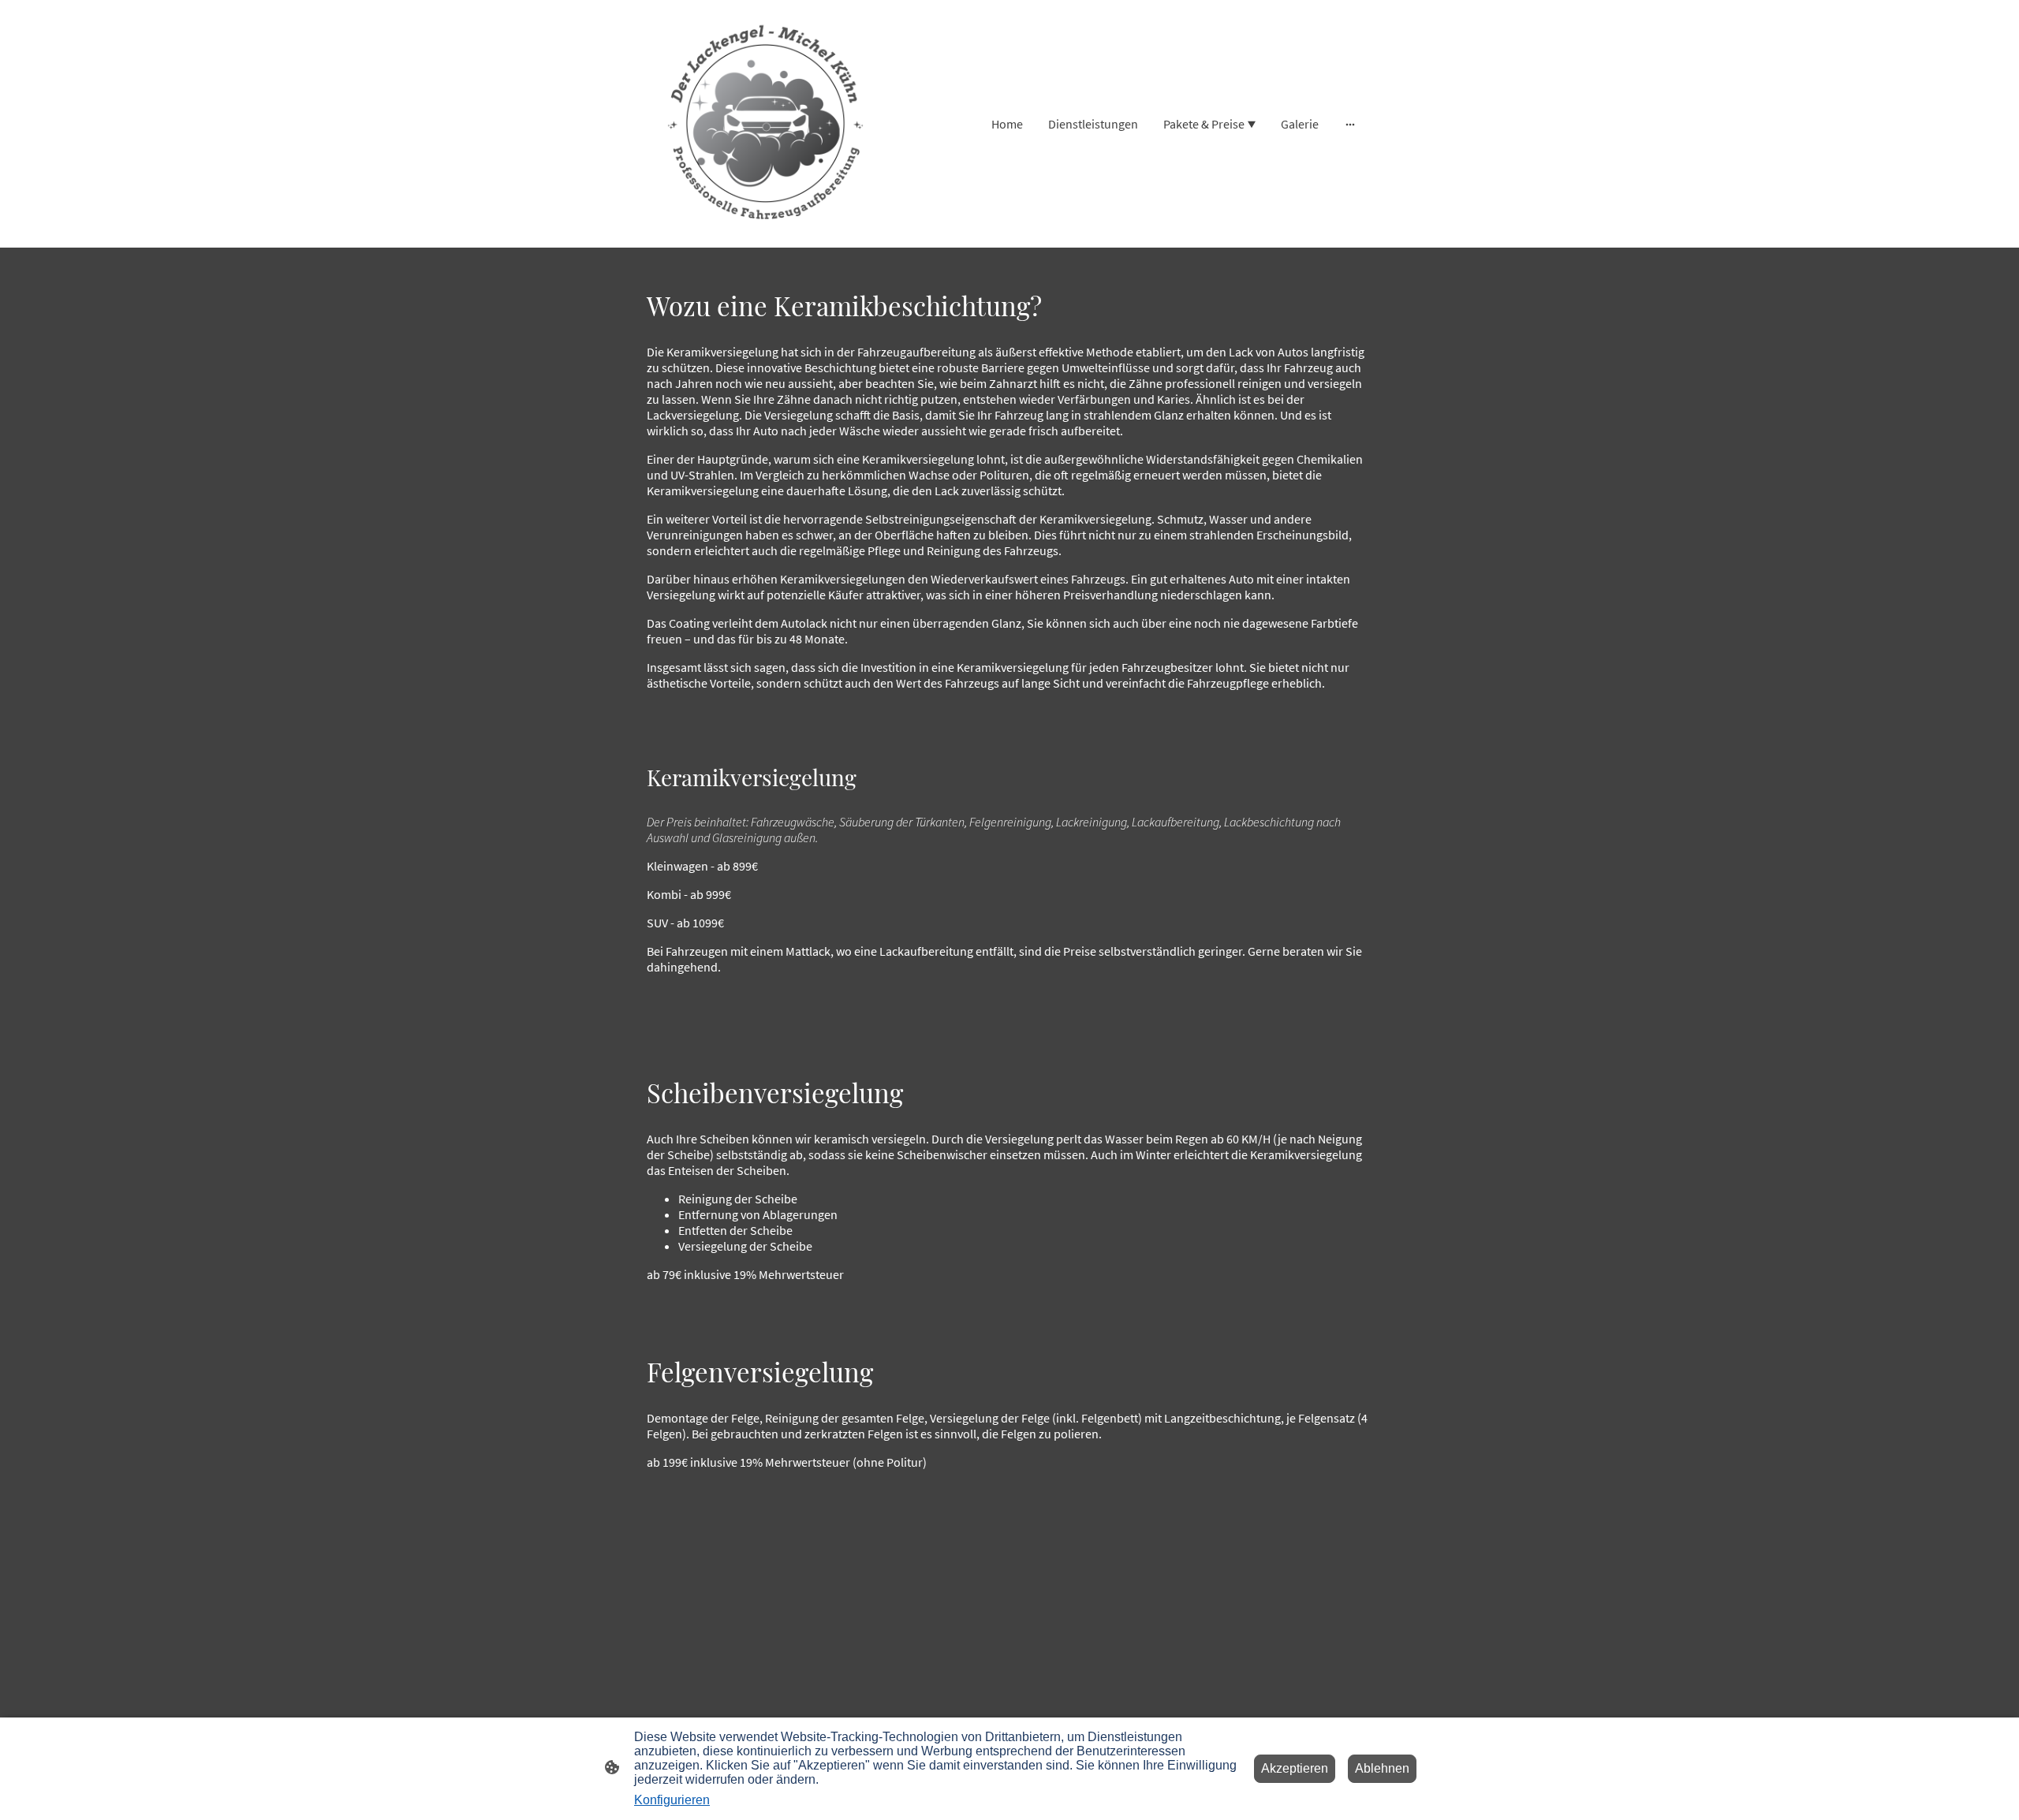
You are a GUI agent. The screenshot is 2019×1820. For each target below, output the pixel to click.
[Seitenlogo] (765, 123)
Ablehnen (1382, 1768)
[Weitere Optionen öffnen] (1350, 124)
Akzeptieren (1295, 1768)
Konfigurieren (672, 1800)
